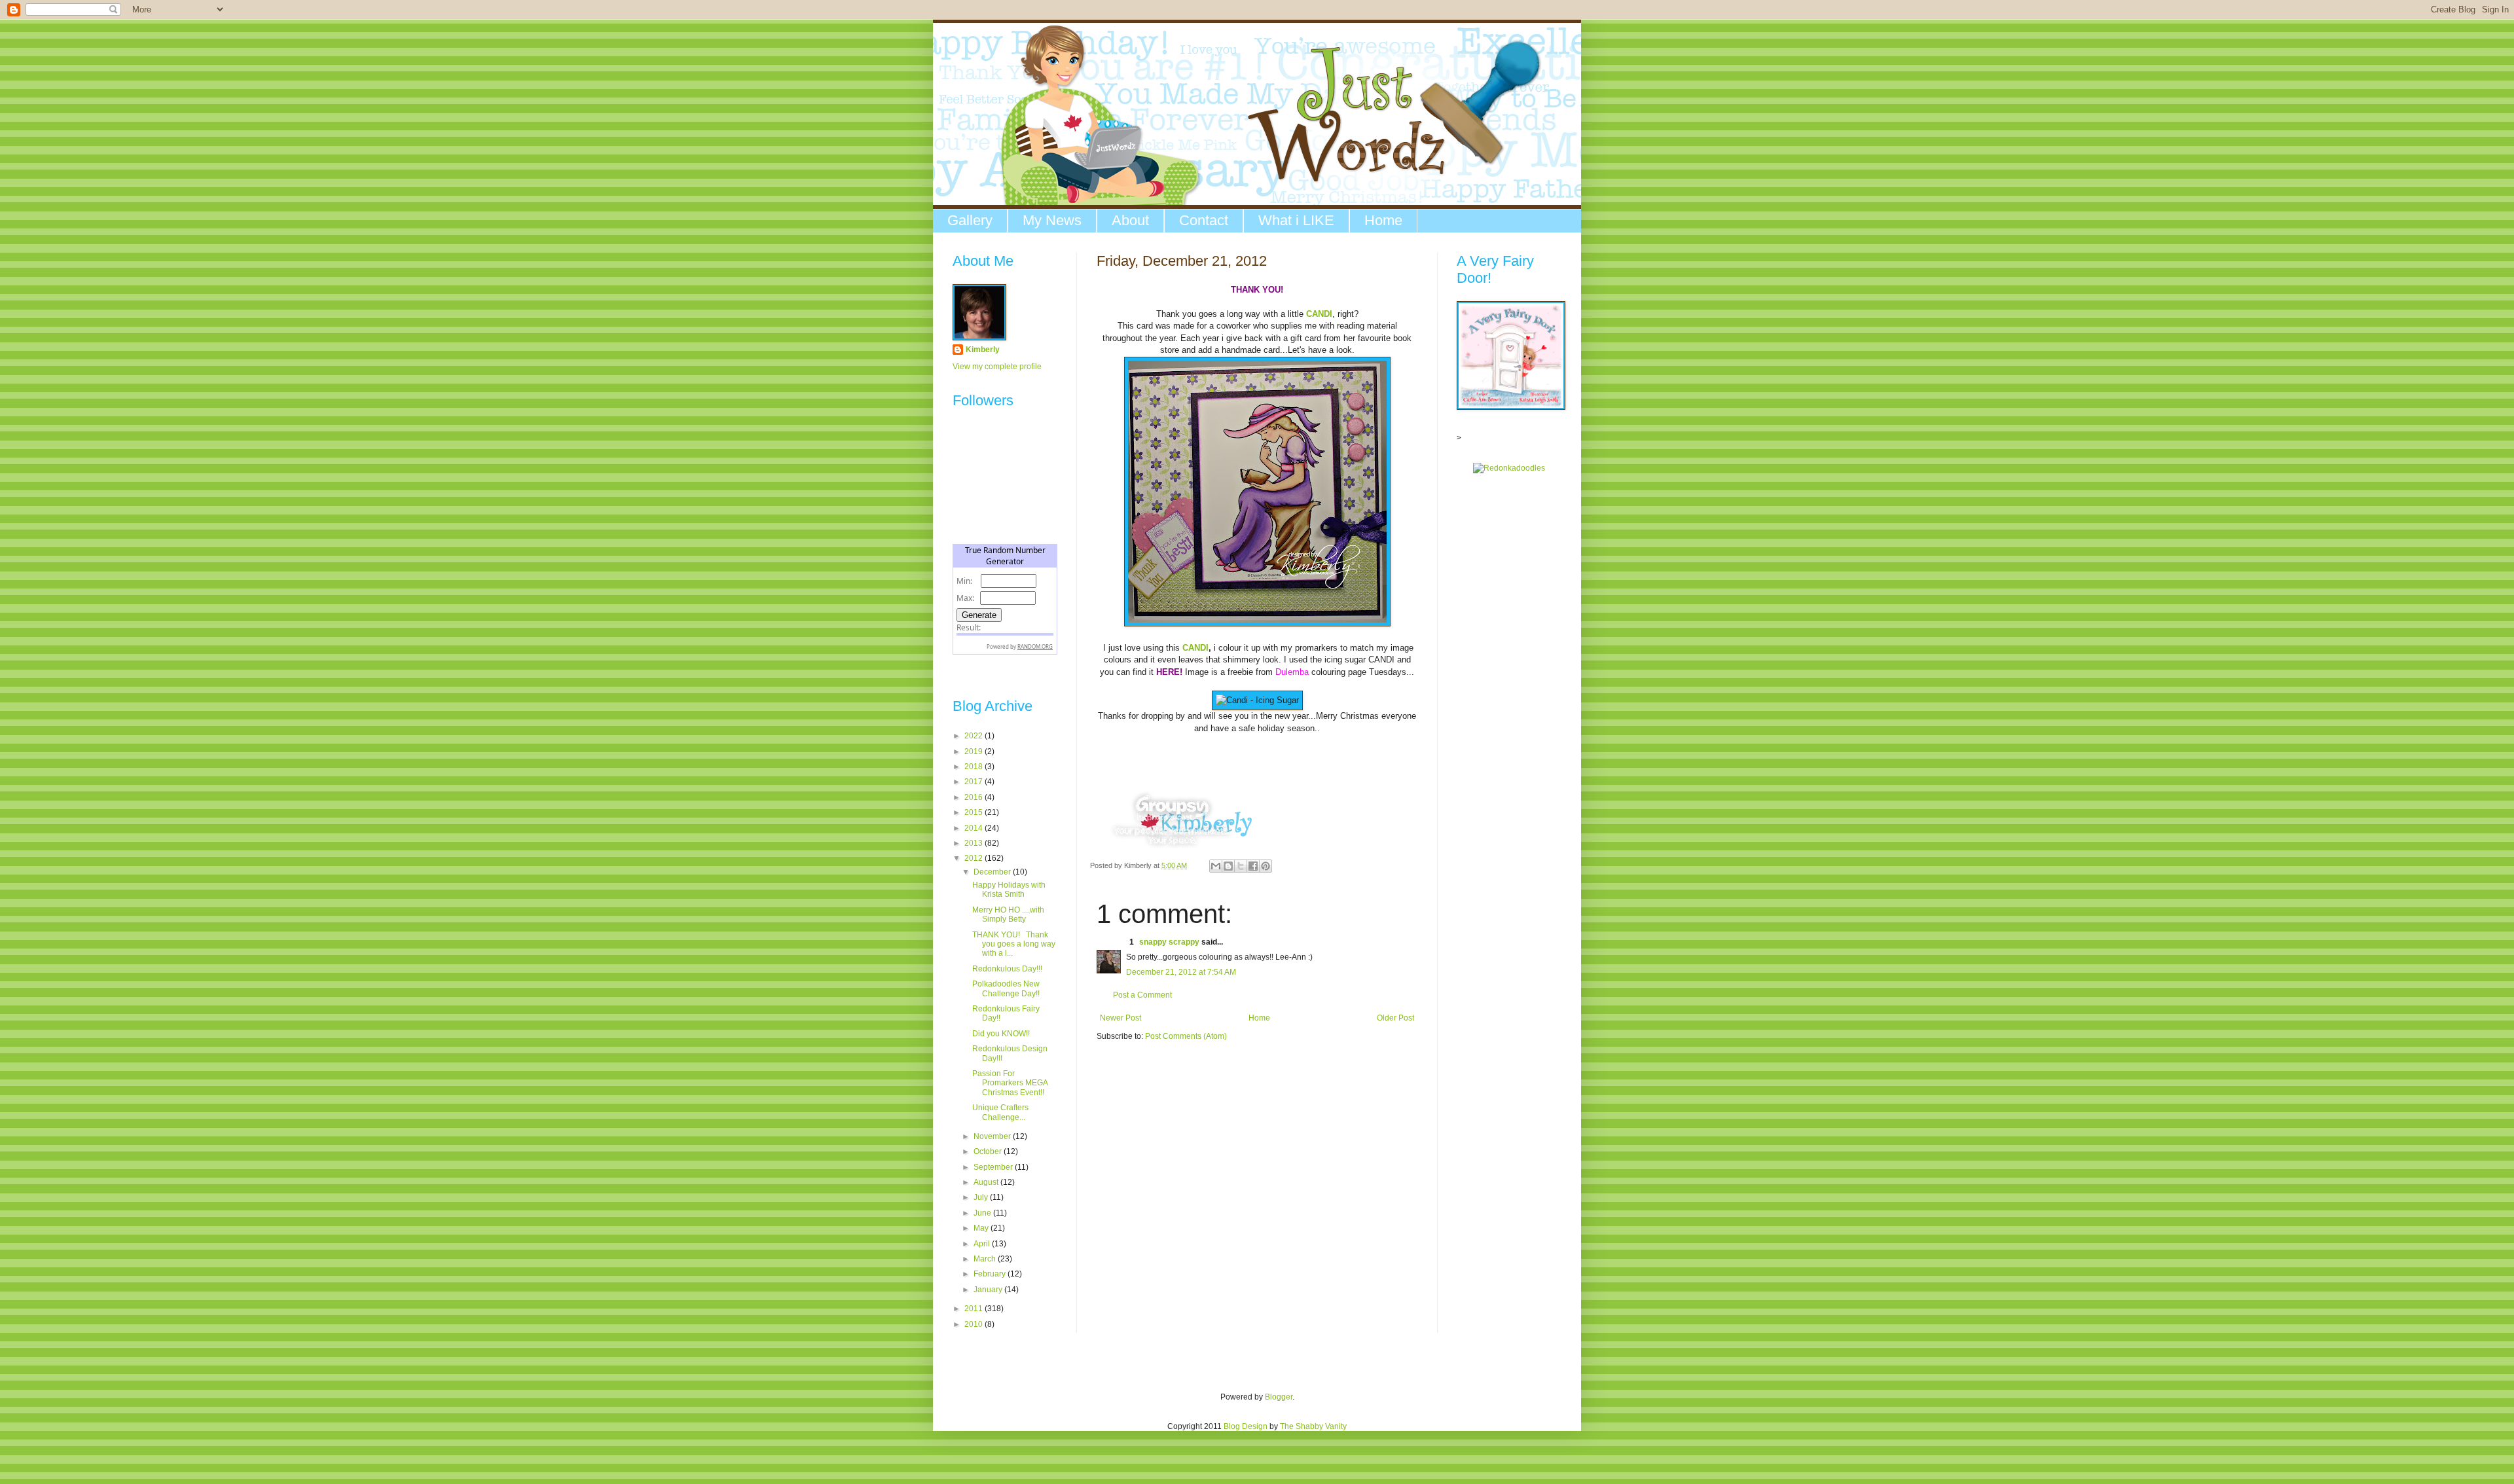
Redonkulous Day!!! (1007, 969)
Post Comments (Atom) (1186, 1036)
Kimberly (983, 350)
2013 (975, 843)
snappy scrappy (1169, 942)
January (989, 1290)
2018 (975, 767)
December (993, 872)
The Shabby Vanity (1313, 1426)
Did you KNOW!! (1001, 1034)
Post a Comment (1142, 995)
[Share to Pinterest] (1266, 866)
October (989, 1151)
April (983, 1244)
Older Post (1395, 1018)
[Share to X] (1241, 866)
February (991, 1274)
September (994, 1167)
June (983, 1213)
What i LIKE (1296, 220)
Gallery (970, 220)
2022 (975, 736)
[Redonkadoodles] (1509, 468)
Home (1383, 220)
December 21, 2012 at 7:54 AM (1181, 972)
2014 (975, 828)
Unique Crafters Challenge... (1000, 1112)
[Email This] (1216, 866)
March (986, 1259)
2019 (975, 751)
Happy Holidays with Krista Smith (1009, 890)
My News (1052, 220)
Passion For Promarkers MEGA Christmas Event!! (1010, 1083)
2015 (975, 812)
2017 (975, 782)
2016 (975, 797)
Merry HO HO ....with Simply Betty (1008, 914)
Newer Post (1120, 1018)
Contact (1204, 220)
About (1130, 220)
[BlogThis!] (1228, 866)
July (982, 1197)
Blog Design (1246, 1426)
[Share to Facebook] (1253, 866)
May (982, 1228)
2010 (975, 1324)
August (987, 1182)
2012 (975, 858)
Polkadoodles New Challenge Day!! (1006, 988)
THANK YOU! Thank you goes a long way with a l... (1014, 944)
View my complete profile (997, 367)
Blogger (1279, 1397)
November (993, 1136)
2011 (975, 1309)
